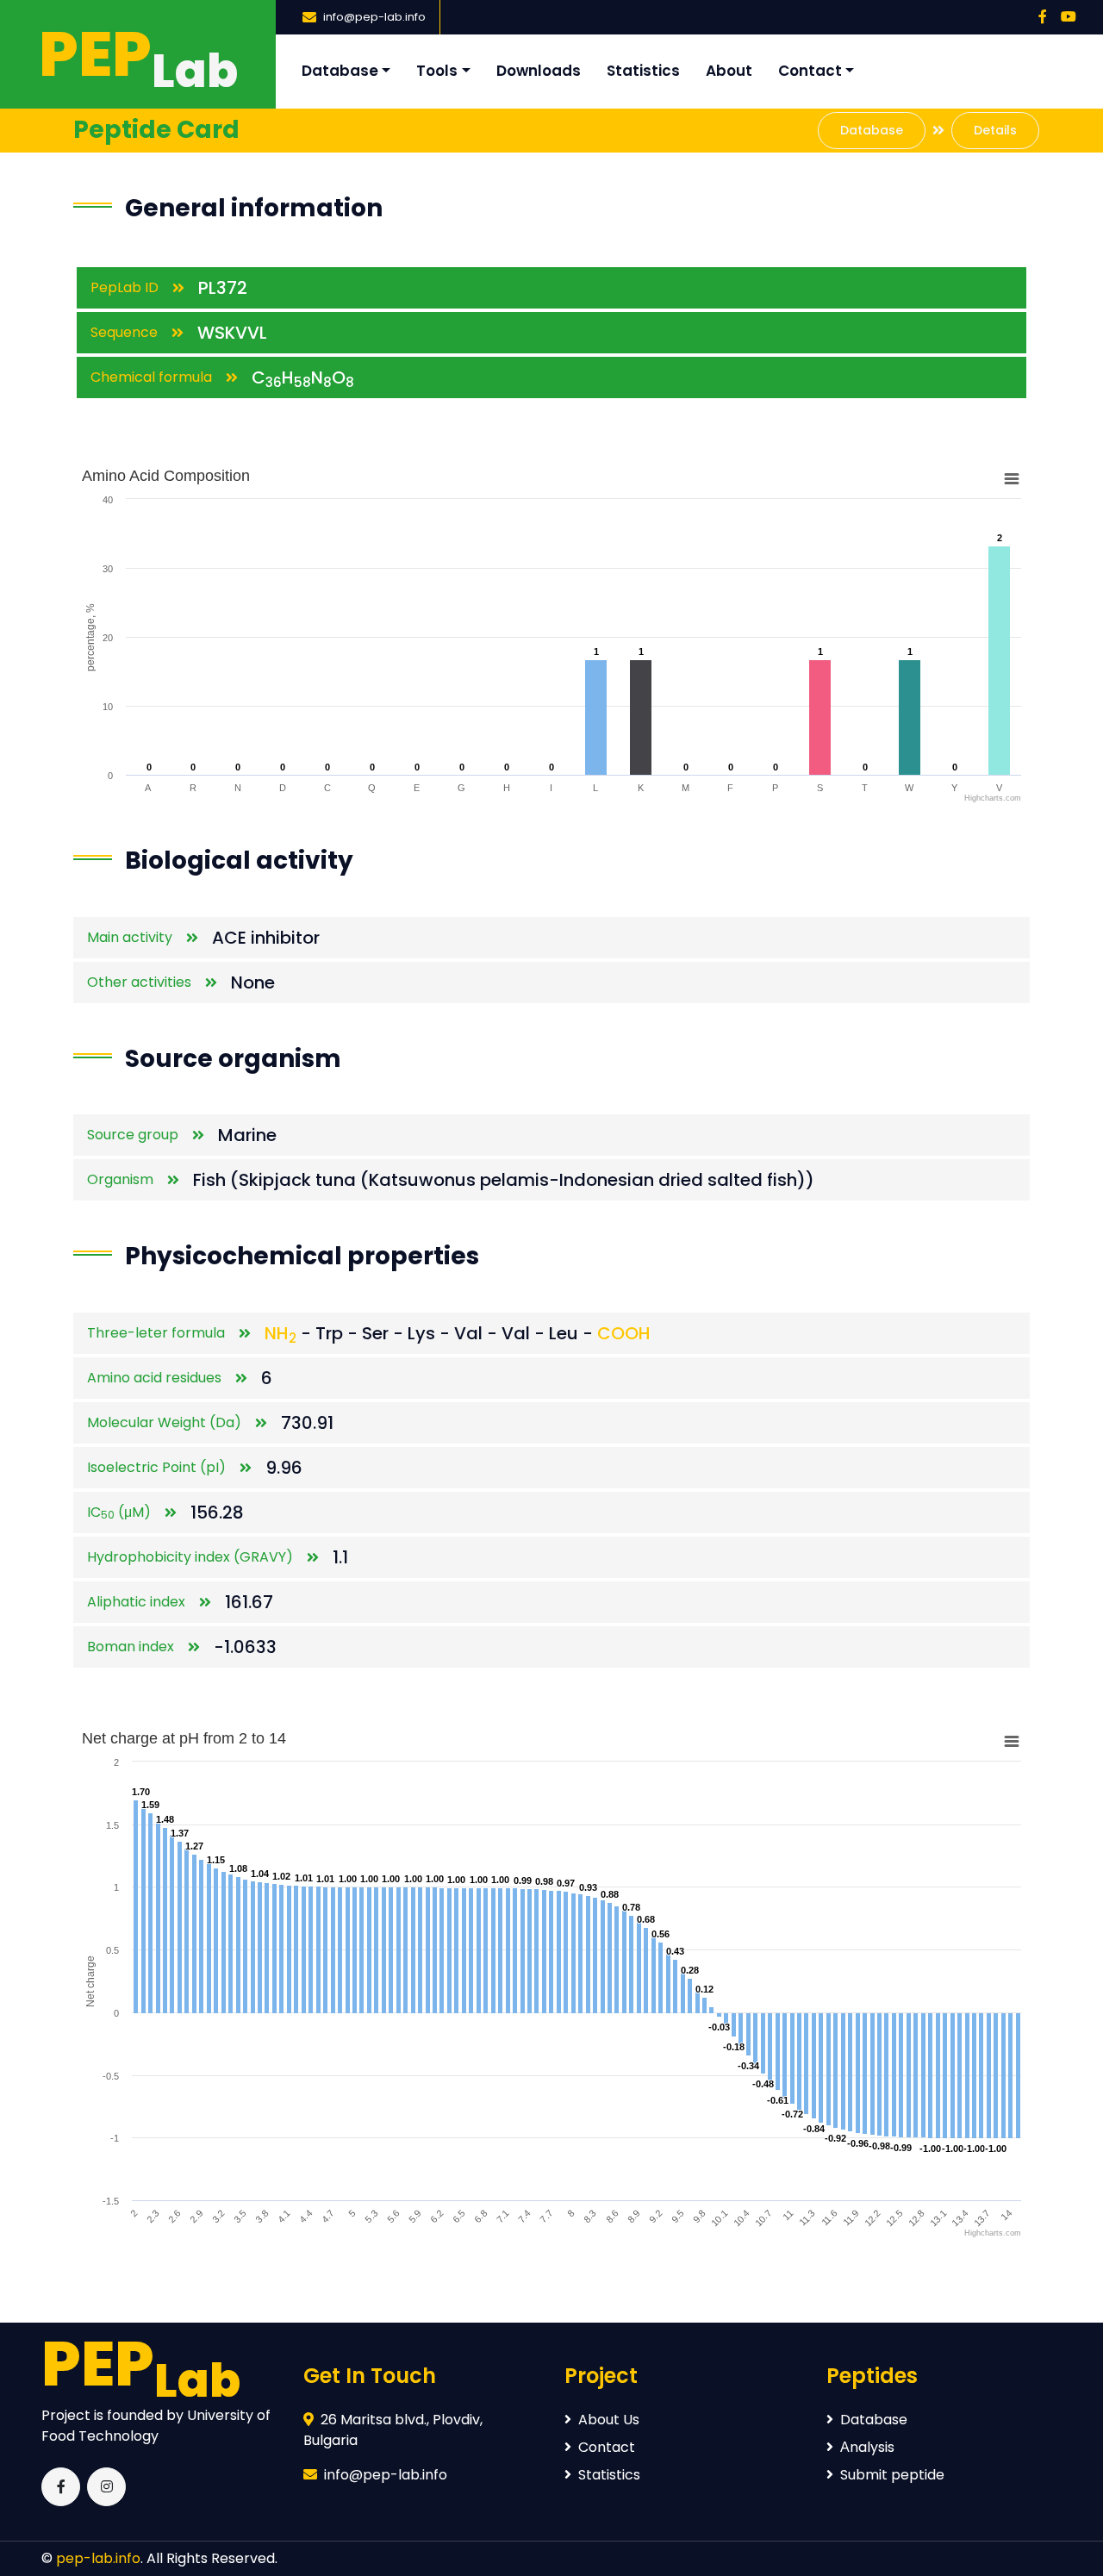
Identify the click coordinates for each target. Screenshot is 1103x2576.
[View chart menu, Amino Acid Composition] (1012, 479)
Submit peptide (892, 2475)
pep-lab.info (98, 2558)
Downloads (539, 71)
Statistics (643, 71)
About (729, 71)
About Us (609, 2420)
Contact (810, 71)
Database (340, 71)
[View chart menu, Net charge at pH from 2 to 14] (1012, 1742)
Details (995, 130)
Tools (437, 71)
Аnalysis (867, 2447)
